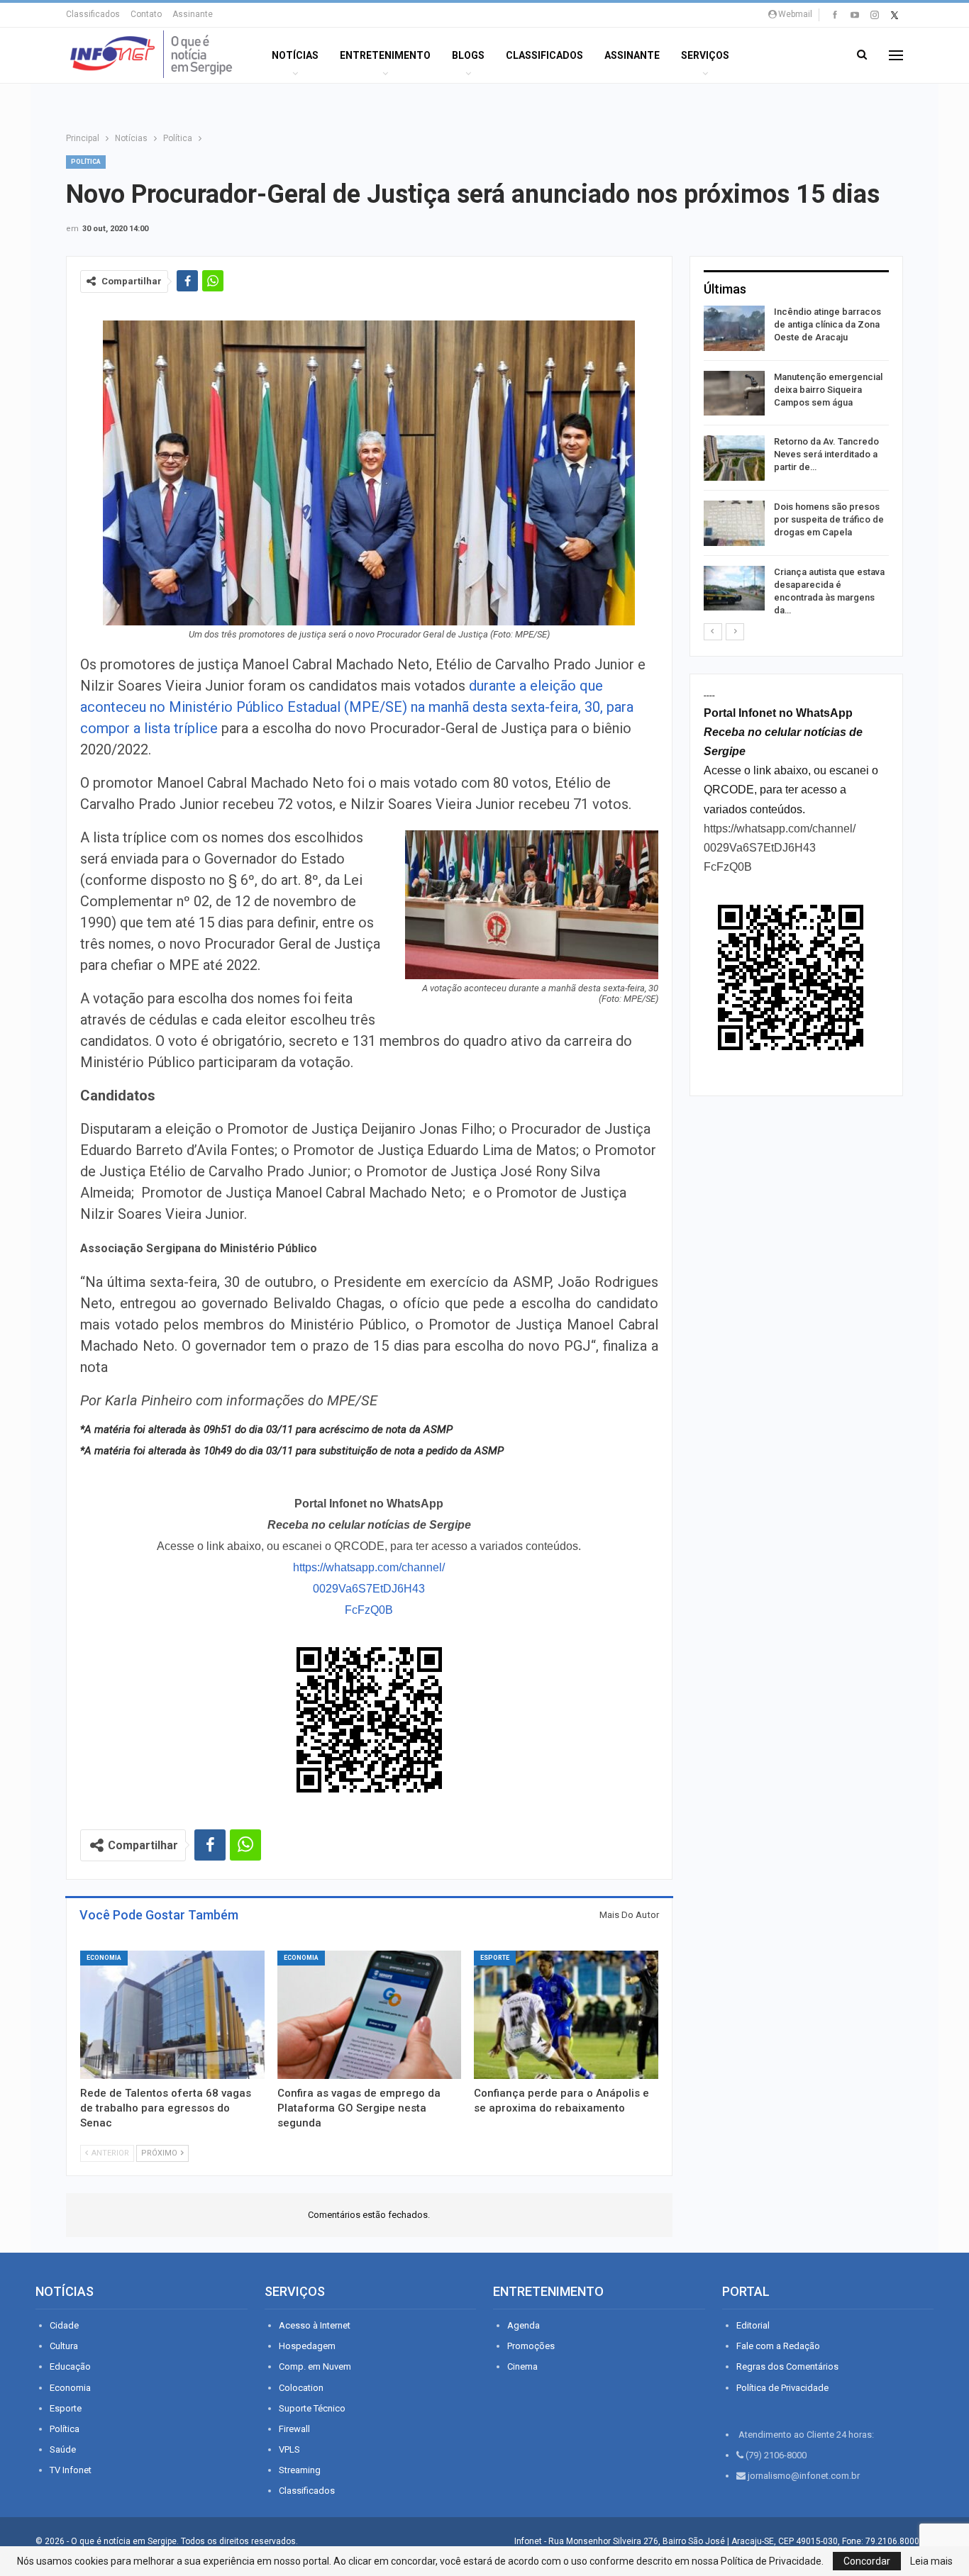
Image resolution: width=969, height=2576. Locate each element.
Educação (70, 2366)
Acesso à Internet (315, 2325)
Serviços (705, 55)
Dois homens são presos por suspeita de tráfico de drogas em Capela (829, 519)
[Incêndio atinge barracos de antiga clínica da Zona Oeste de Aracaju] (734, 328)
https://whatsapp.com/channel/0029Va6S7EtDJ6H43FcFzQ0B (369, 1589)
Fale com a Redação (778, 2346)
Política (86, 162)
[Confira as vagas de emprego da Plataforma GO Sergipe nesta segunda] (370, 2015)
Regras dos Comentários (787, 2366)
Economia (104, 1958)
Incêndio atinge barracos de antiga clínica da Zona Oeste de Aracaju (827, 324)
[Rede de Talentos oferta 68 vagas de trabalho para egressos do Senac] (172, 2015)
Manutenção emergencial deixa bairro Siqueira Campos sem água (828, 390)
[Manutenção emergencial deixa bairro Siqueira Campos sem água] (734, 394)
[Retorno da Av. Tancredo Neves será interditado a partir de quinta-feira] (734, 458)
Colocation (301, 2388)
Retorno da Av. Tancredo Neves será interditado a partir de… (826, 454)
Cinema (522, 2366)
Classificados (93, 14)
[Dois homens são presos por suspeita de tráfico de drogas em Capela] (734, 523)
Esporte (495, 1958)
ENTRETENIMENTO (385, 55)
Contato (146, 14)
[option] (796, 464)
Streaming (300, 2470)
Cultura (64, 2346)
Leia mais (931, 2561)
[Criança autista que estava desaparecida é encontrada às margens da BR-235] (734, 589)
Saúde (63, 2449)
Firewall (294, 2429)
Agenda (524, 2325)
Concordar (867, 2561)
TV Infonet (71, 2470)
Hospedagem (307, 2346)
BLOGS (468, 55)
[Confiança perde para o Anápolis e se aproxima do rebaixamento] (566, 2015)
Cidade (64, 2325)
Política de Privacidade (782, 2388)
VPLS (289, 2449)
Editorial (753, 2325)
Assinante (193, 14)
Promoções (531, 2346)
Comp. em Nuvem (315, 2366)
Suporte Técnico (312, 2408)
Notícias (295, 55)
